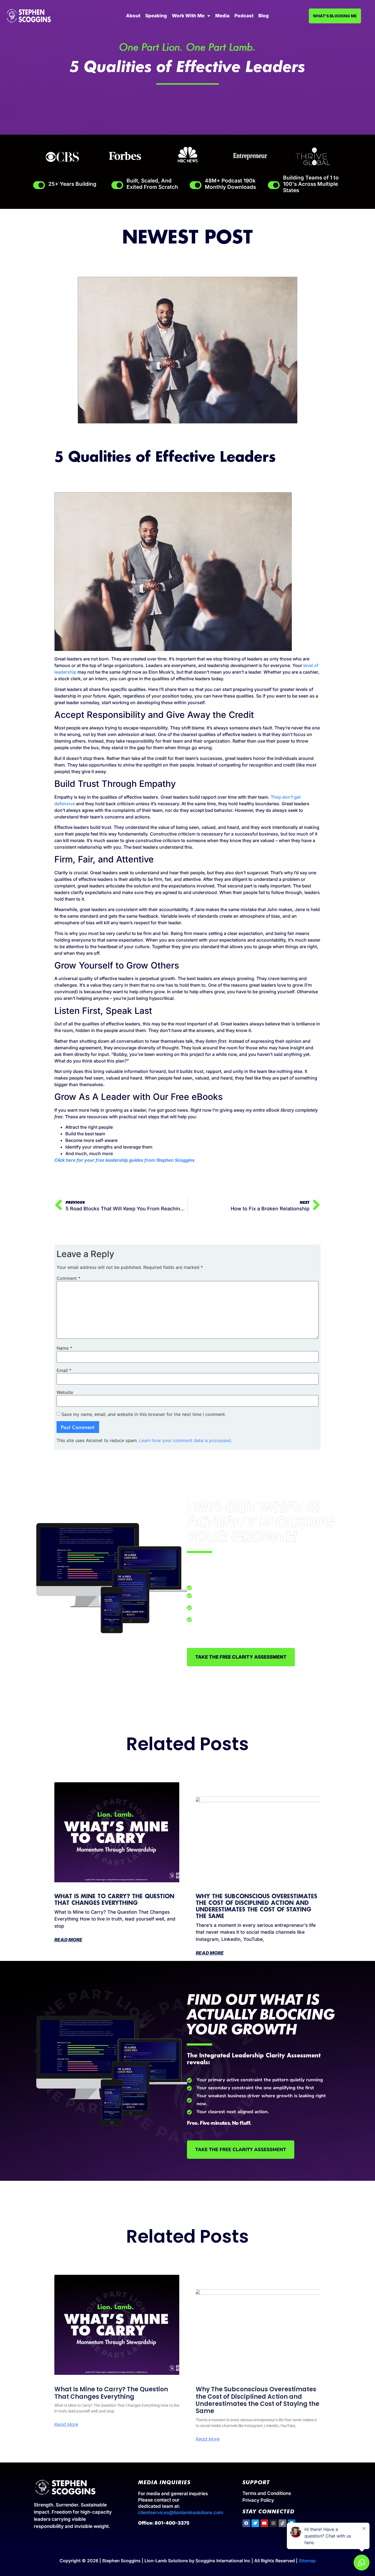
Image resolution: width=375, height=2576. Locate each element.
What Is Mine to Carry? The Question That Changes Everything (111, 2393)
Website (65, 1392)
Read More (68, 1940)
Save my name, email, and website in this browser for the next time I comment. (144, 1414)
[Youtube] (264, 2523)
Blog (264, 16)
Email (64, 1370)
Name (64, 1348)
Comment (68, 1278)
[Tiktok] (282, 2523)
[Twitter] (255, 2523)
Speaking (156, 16)
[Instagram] (273, 2523)
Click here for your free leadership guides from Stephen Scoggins (124, 1160)
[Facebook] (246, 2523)
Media (222, 16)
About (133, 16)
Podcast (244, 16)
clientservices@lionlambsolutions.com (181, 2513)
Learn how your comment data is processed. (186, 1440)
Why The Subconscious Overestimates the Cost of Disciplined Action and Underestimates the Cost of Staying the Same (258, 2400)
